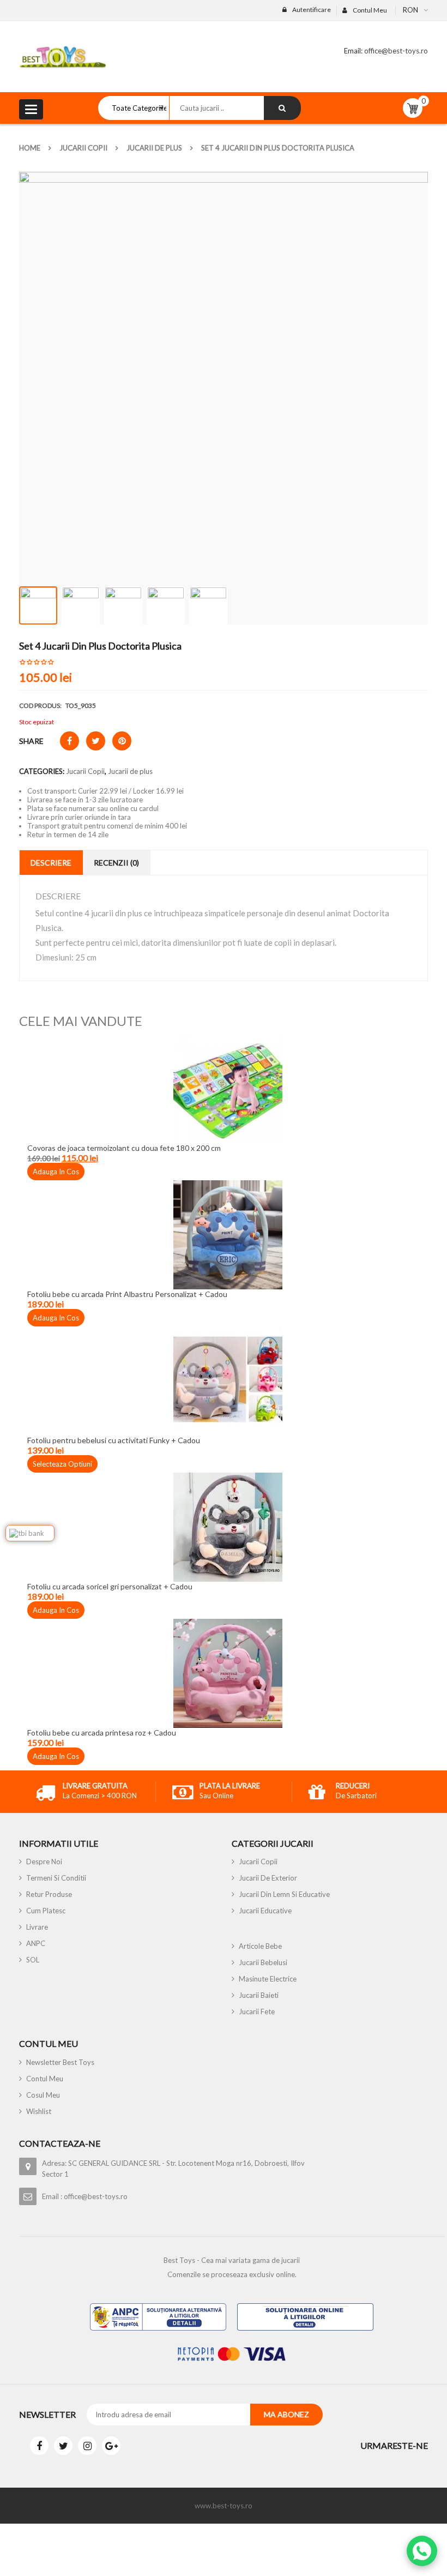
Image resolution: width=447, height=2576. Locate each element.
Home (30, 148)
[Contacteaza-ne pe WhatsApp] (422, 2551)
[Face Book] (39, 2446)
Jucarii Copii (83, 148)
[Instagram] (87, 2446)
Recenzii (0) (116, 863)
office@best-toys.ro (395, 51)
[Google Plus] (111, 2446)
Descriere (51, 863)
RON (410, 10)
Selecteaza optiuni (62, 1464)
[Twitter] (63, 2446)
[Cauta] (282, 108)
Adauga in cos (56, 1172)
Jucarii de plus (154, 148)
